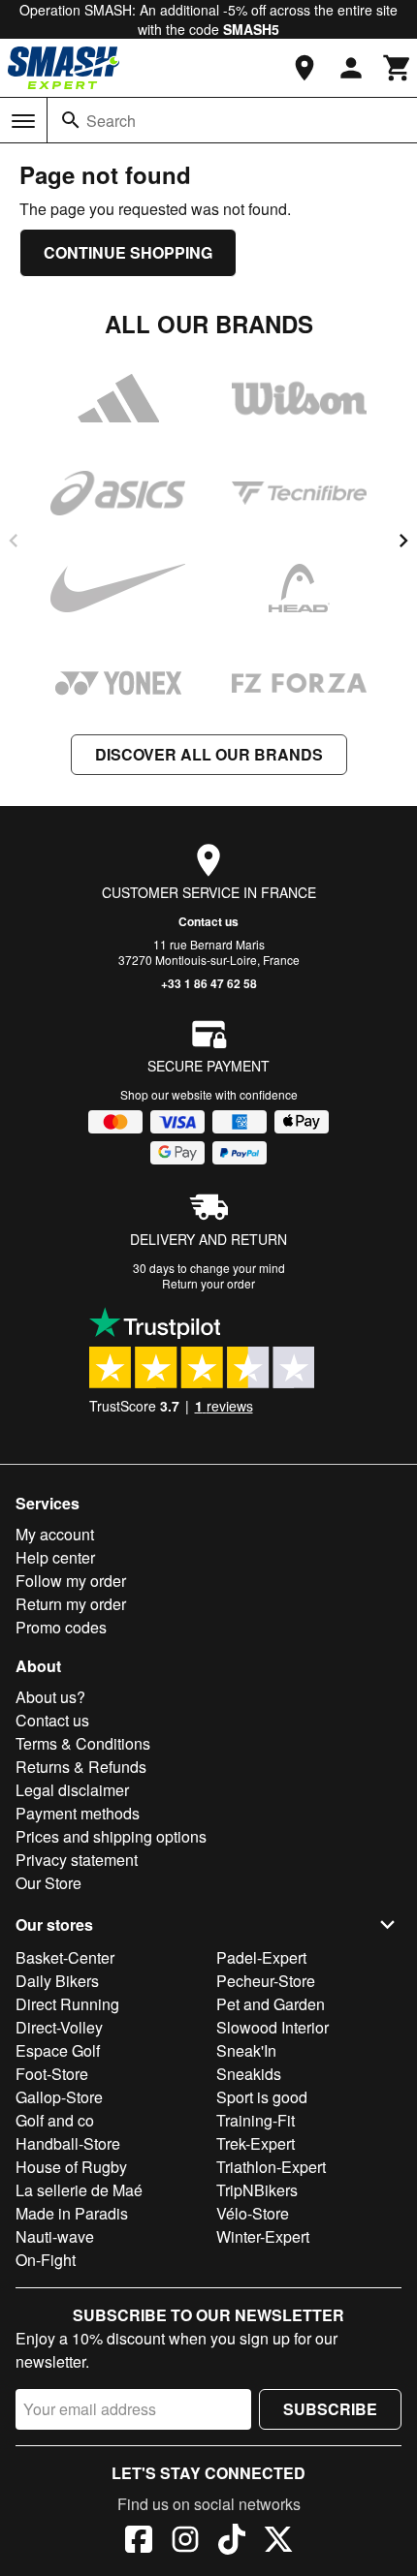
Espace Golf (58, 2050)
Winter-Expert (263, 2236)
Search (111, 121)
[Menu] (23, 121)
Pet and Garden (271, 2004)
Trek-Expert (256, 2143)
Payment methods (78, 1813)
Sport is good (262, 2097)
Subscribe (330, 2409)
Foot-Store (52, 2074)
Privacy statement (77, 1860)
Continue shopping (128, 252)
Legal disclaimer (72, 1790)
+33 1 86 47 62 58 (209, 983)
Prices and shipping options (111, 1836)
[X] (278, 2542)
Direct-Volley (59, 2027)
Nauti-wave (55, 2236)
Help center (55, 1557)
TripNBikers (257, 2190)
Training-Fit (256, 2120)
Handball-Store (68, 2143)
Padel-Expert (261, 1957)
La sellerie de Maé (79, 2190)
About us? (50, 1697)
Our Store (48, 1883)
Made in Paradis (72, 2213)
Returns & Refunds (81, 1767)
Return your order (208, 1283)
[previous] (14, 541)
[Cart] (398, 68)
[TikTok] (232, 2542)
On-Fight (46, 2260)
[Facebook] (139, 2542)
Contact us (208, 921)
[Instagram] (185, 2542)
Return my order (71, 1604)
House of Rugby (71, 2167)
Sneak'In (246, 2050)
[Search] (71, 120)
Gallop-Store (59, 2097)
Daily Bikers (57, 1981)
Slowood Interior (273, 2027)
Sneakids (249, 2074)
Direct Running (67, 2004)
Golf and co (55, 2120)
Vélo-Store (253, 2213)
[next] (403, 541)
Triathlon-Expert (271, 2167)
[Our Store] (305, 68)
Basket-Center (65, 1957)
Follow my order (71, 1581)
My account (55, 1534)
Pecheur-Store (266, 1981)
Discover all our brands (209, 754)
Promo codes (61, 1627)
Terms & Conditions (83, 1743)
